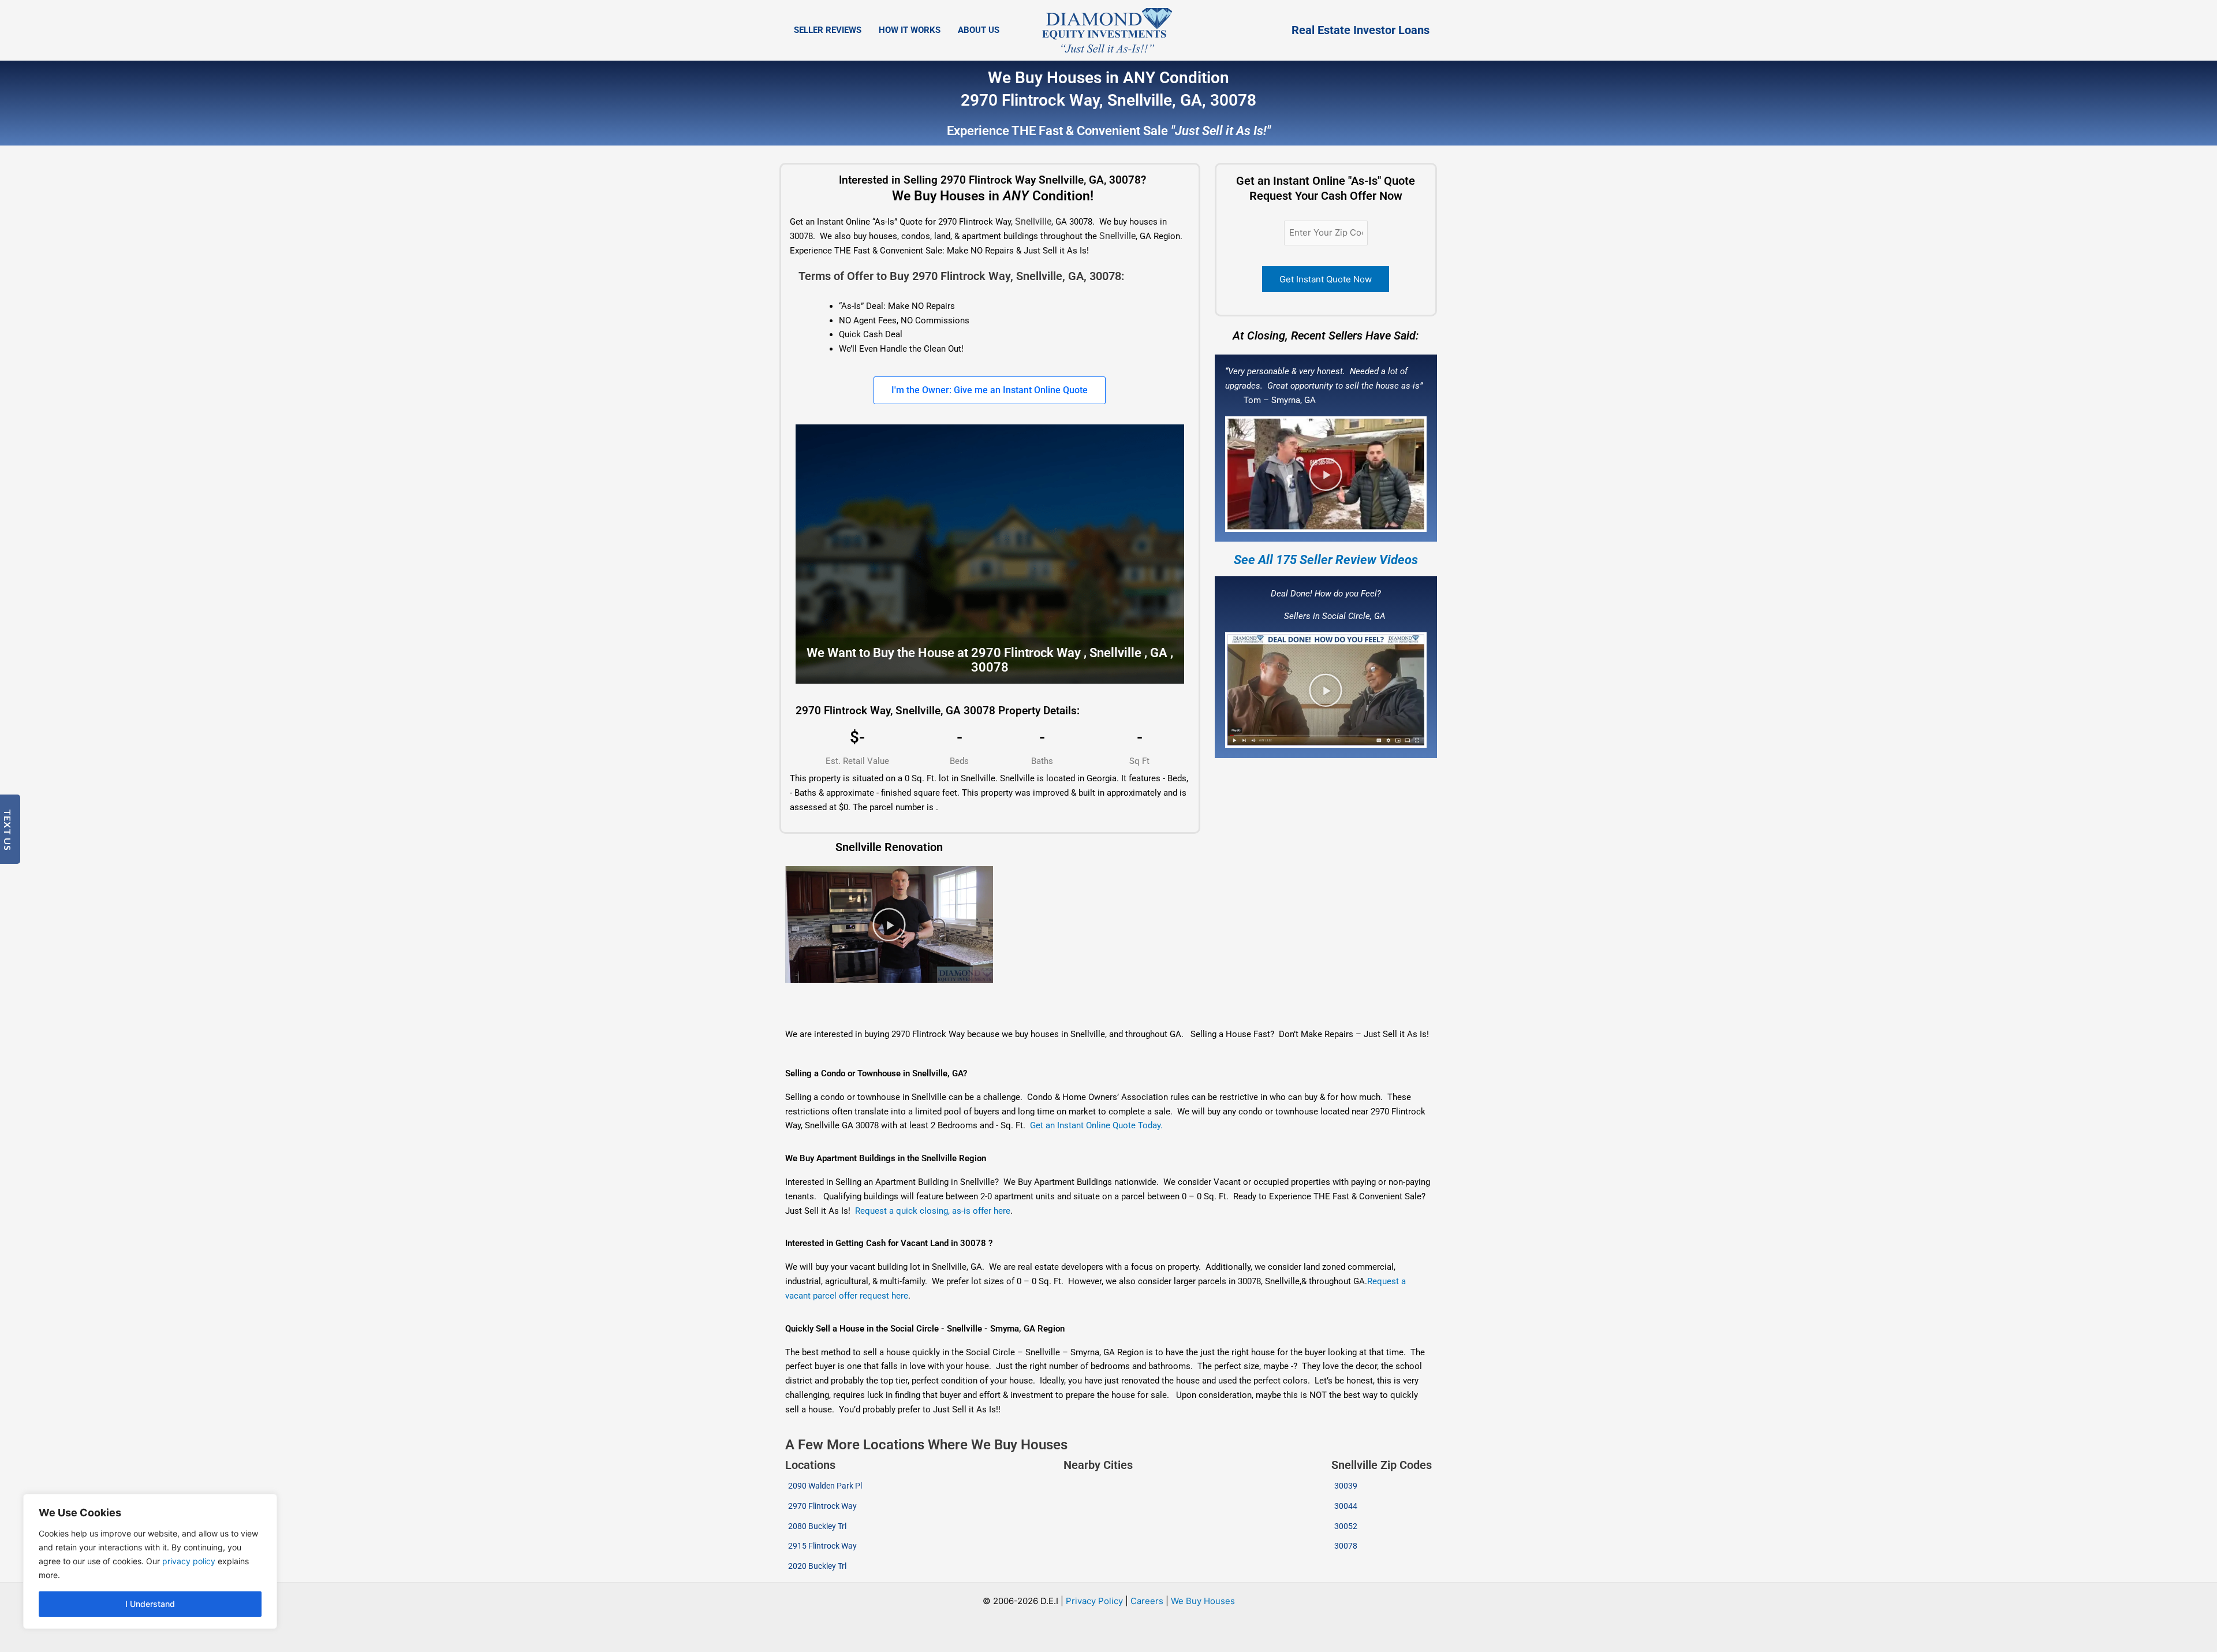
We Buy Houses (1203, 1601)
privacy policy (189, 1561)
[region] (150, 1561)
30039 (1346, 1486)
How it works (910, 30)
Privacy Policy (1094, 1601)
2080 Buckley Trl (817, 1526)
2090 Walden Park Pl (825, 1486)
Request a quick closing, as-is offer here (933, 1211)
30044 (1346, 1506)
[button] (1326, 474)
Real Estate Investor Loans (1361, 30)
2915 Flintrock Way (822, 1546)
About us (979, 30)
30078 (1346, 1546)
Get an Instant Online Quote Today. (1096, 1125)
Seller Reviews (828, 30)
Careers (1147, 1601)
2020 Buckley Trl (817, 1566)
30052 (1346, 1526)
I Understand (150, 1604)
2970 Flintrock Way (822, 1506)
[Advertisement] (885, 998)
